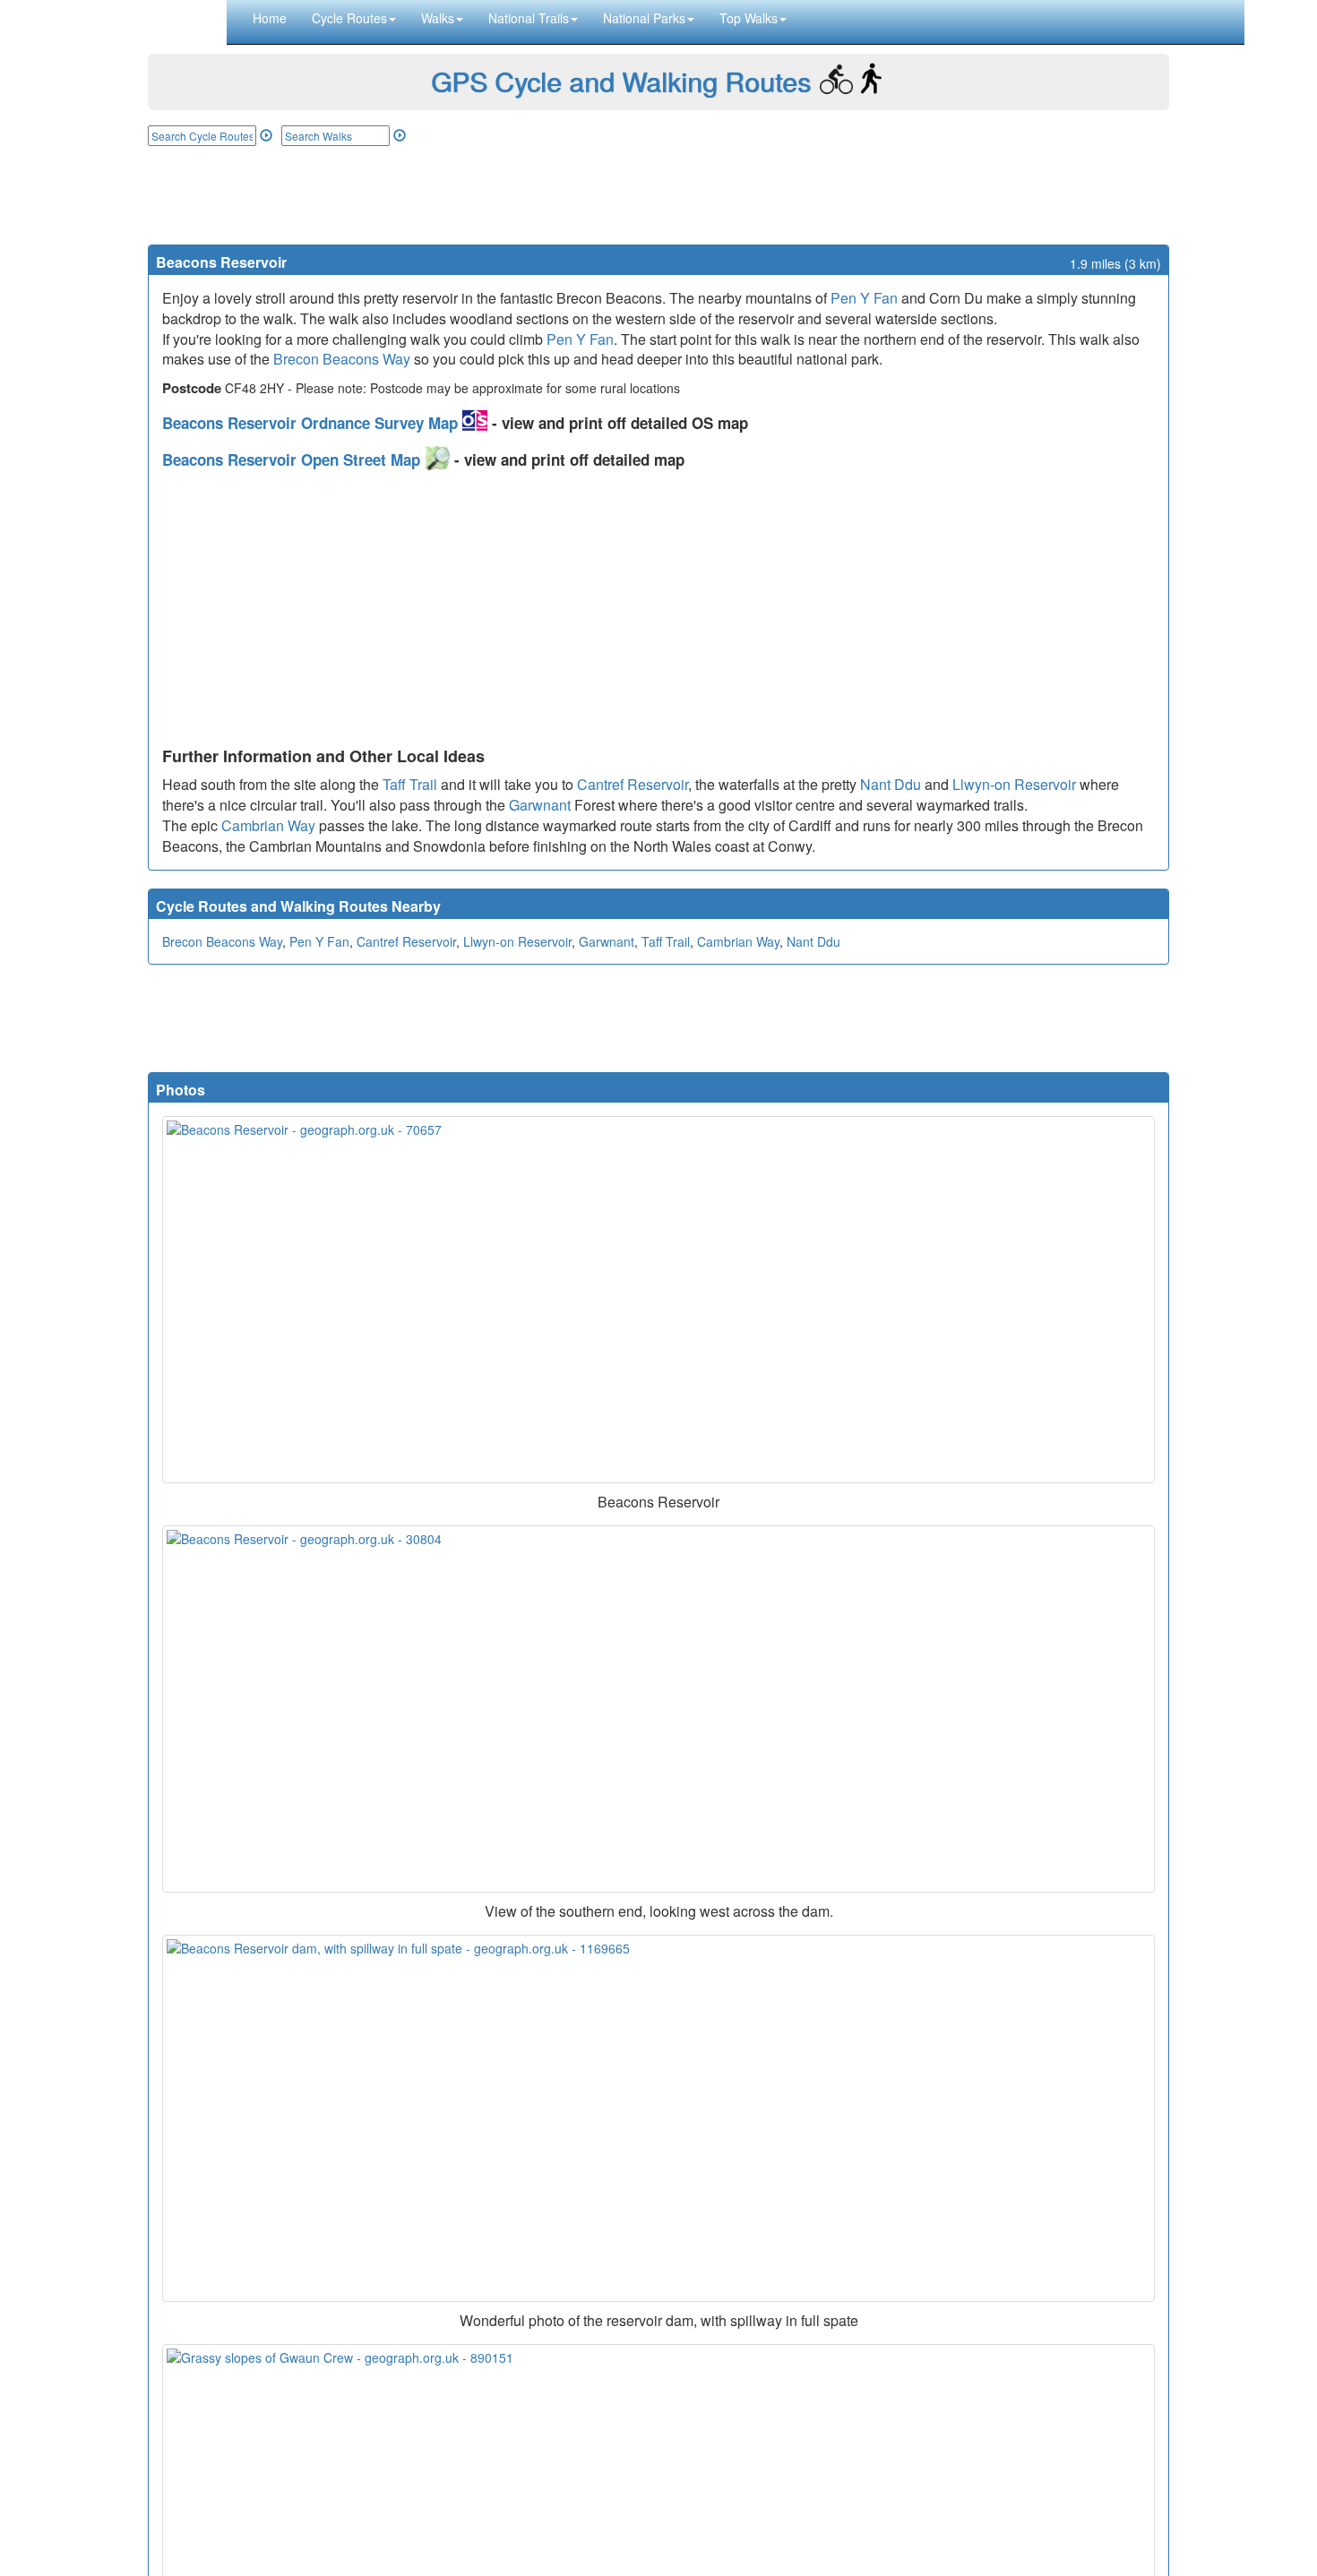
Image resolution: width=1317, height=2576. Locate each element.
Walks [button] (438, 18)
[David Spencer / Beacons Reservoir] (658, 1709)
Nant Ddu (891, 784)
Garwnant (540, 805)
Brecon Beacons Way (342, 359)
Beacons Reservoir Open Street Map (293, 459)
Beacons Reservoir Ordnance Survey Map (312, 423)
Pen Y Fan (864, 298)
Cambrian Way (268, 825)
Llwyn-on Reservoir (1014, 784)
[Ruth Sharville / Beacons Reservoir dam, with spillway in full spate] (658, 2118)
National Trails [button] (529, 18)
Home (270, 18)
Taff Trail (410, 784)
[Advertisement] (658, 195)
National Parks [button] (644, 18)
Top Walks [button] (749, 18)
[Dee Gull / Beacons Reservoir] (658, 1300)
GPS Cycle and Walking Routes (621, 81)
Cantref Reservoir (633, 784)
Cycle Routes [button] (349, 18)
